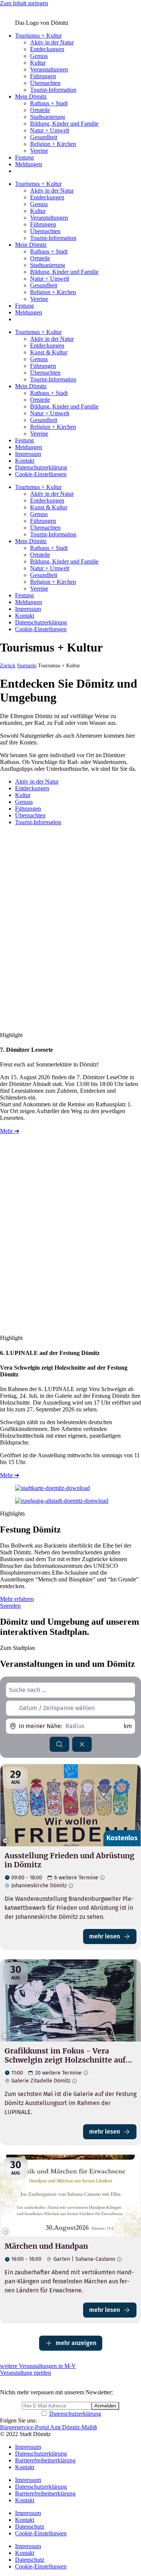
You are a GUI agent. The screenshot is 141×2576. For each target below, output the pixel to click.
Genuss (39, 56)
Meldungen (29, 164)
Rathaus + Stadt (49, 103)
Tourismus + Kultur (38, 36)
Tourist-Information (53, 90)
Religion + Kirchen (53, 144)
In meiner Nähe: (41, 1726)
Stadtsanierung (48, 117)
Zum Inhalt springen (24, 3)
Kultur (38, 63)
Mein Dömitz (31, 96)
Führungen (43, 76)
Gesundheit (44, 137)
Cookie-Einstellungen (41, 474)
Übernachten (45, 83)
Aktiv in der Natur (52, 42)
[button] (37, 781)
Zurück (8, 666)
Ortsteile (40, 110)
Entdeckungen (47, 49)
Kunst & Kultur (49, 352)
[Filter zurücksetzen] (82, 1744)
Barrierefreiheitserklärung (45, 2460)
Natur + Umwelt (50, 130)
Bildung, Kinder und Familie (64, 124)
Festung (24, 157)
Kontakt (25, 461)
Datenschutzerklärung (41, 467)
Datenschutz (30, 2527)
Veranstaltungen (49, 69)
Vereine (39, 151)
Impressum (28, 454)
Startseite (27, 666)
